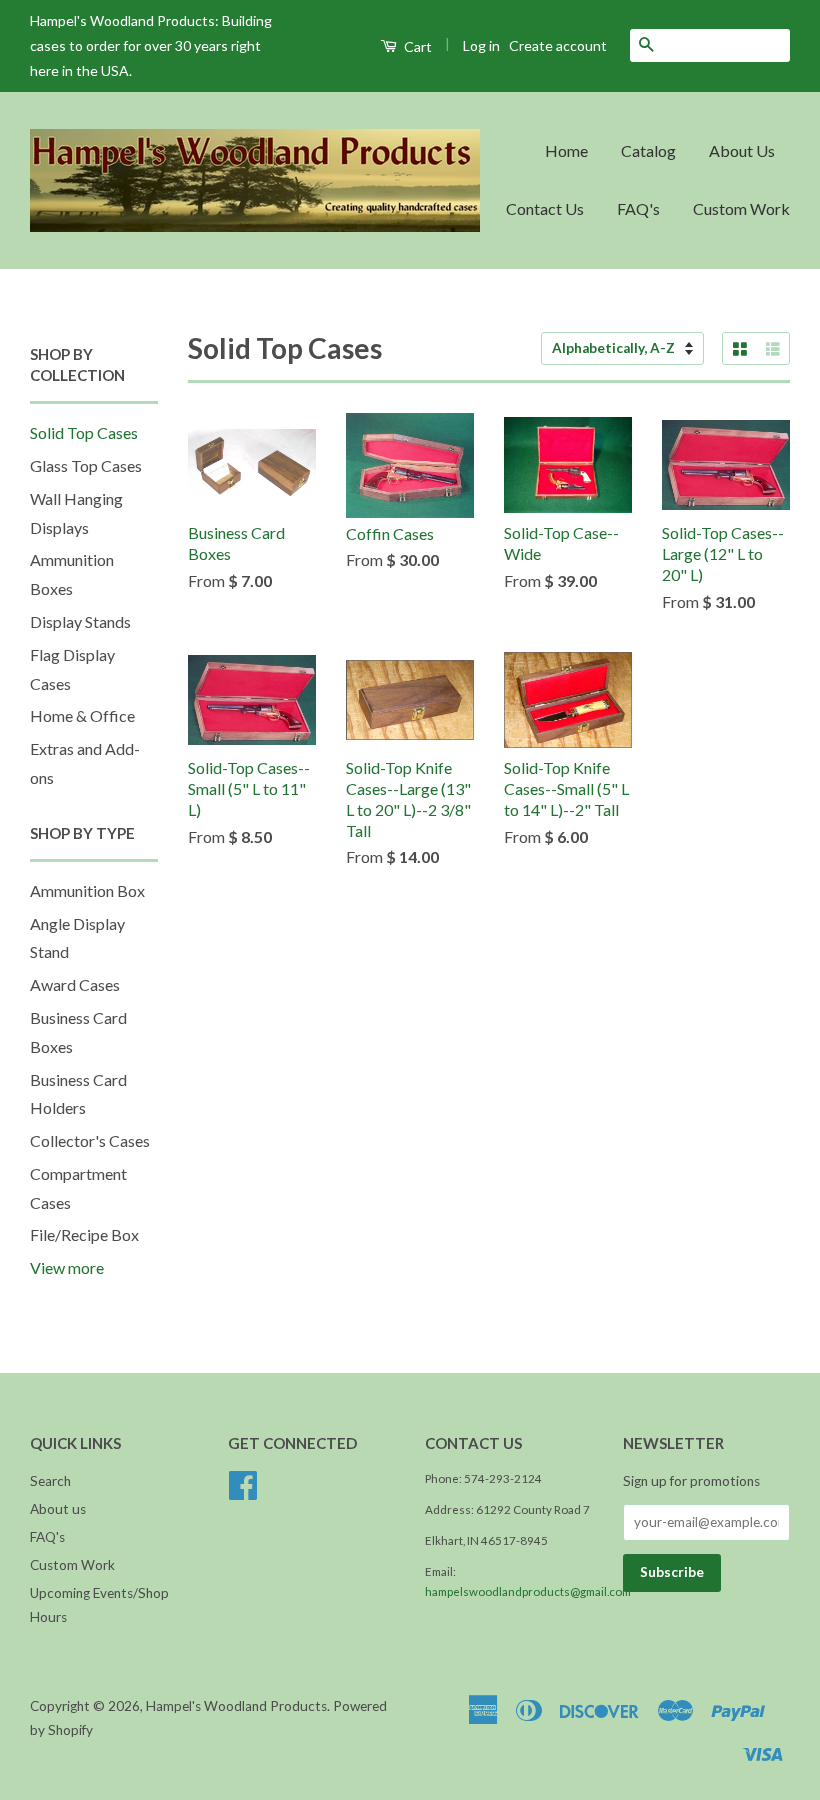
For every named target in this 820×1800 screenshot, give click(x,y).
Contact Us (545, 208)
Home (566, 150)
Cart (416, 46)
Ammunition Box (87, 890)
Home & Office (82, 715)
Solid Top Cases (84, 432)
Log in (481, 45)
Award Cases (75, 984)
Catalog (648, 150)
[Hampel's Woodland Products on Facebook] (243, 1492)
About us (58, 1509)
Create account (558, 45)
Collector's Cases (90, 1140)
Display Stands (80, 621)
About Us (742, 150)
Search (50, 1481)
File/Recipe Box (84, 1234)
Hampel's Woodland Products (236, 1706)
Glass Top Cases (86, 465)
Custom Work (741, 208)
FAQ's (638, 208)
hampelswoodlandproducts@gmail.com (528, 1591)
